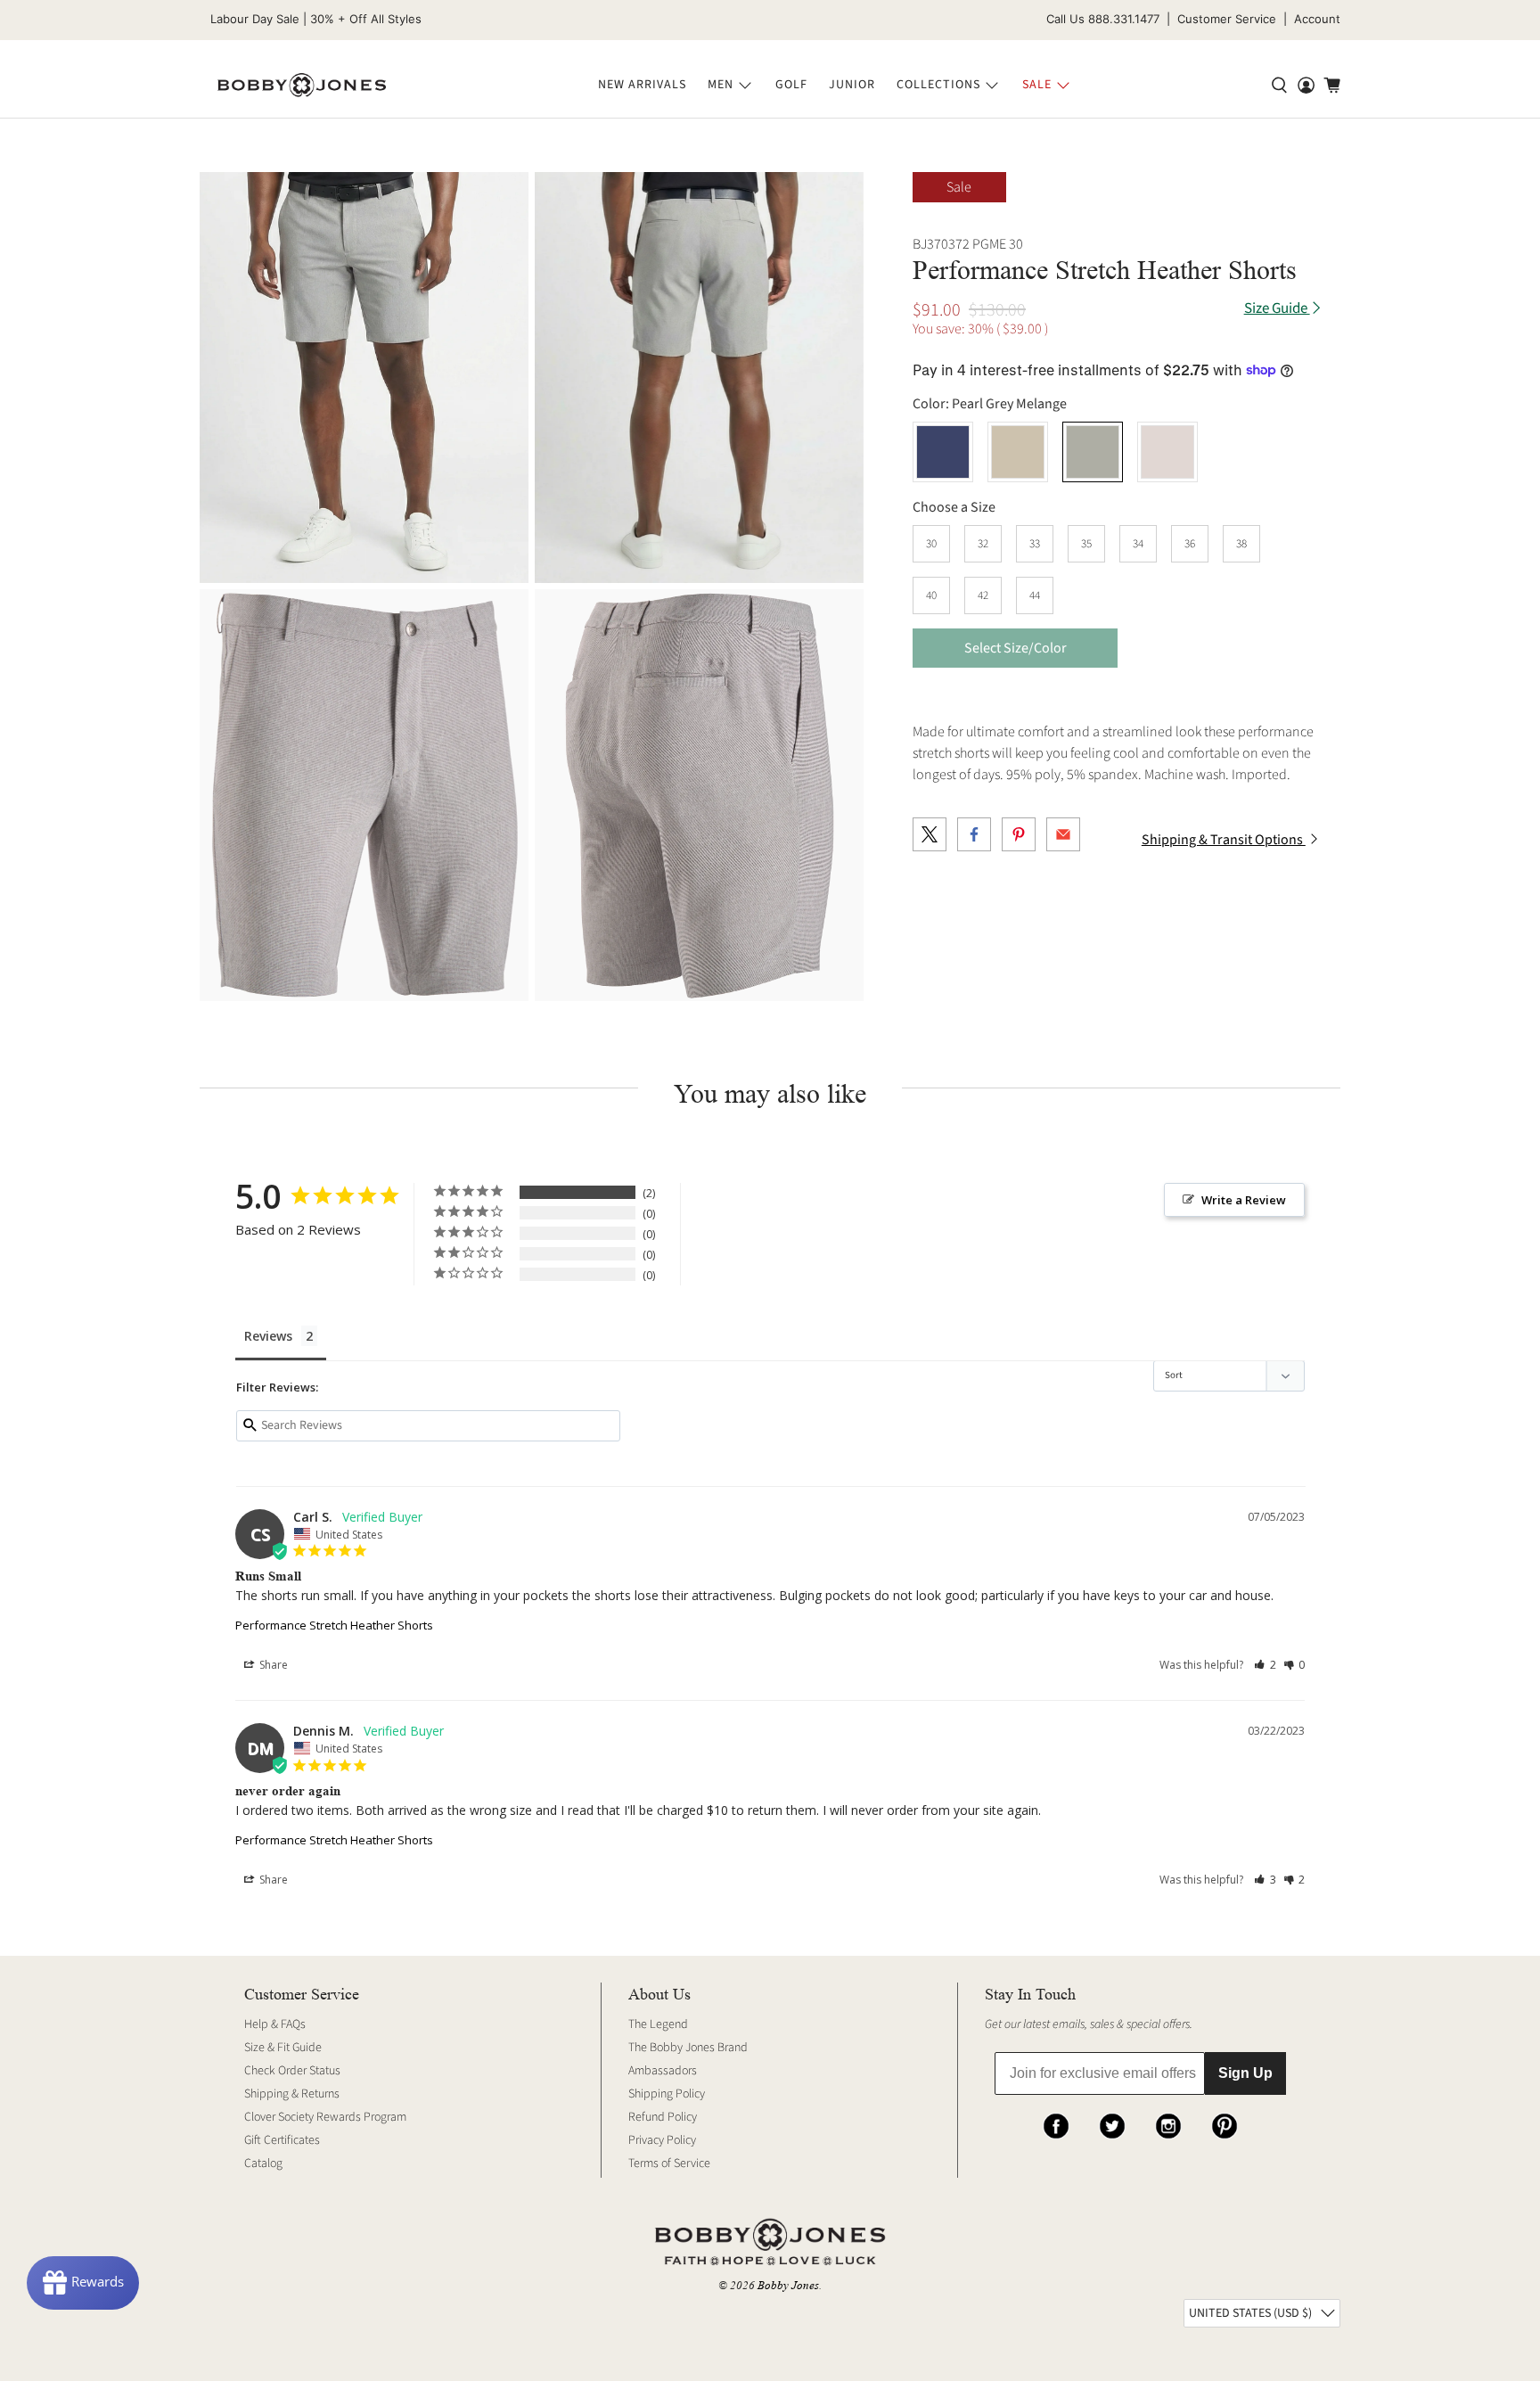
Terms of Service (669, 2163)
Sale (1037, 85)
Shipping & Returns (292, 2094)
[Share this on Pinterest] (1019, 834)
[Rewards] (83, 2283)
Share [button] (272, 1665)
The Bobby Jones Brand (688, 2048)
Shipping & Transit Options (1224, 840)
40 (931, 595)
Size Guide (1277, 309)
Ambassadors (663, 2071)
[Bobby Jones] (302, 86)
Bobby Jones (788, 2285)
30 (931, 544)
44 (1035, 595)
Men (721, 85)
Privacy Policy (662, 2140)
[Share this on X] (930, 834)
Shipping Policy (667, 2094)
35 (1086, 544)
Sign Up (1245, 2073)
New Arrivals (642, 85)
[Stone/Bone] (1167, 452)
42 (983, 595)
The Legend (658, 2024)
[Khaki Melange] (1018, 452)
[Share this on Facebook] (974, 834)
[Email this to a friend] (1063, 834)
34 (1138, 544)
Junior (852, 85)
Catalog (263, 2163)
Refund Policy (663, 2117)
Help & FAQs (275, 2024)
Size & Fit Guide (283, 2048)
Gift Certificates (282, 2140)
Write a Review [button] (1244, 1200)
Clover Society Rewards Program (325, 2117)
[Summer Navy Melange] (943, 452)
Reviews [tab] (268, 1336)
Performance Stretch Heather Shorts (334, 1625)
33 (1035, 544)
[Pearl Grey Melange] (364, 378)
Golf (791, 85)
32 (983, 544)
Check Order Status (292, 2071)
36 (1190, 544)
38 (1241, 544)
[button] (1265, 1665)
